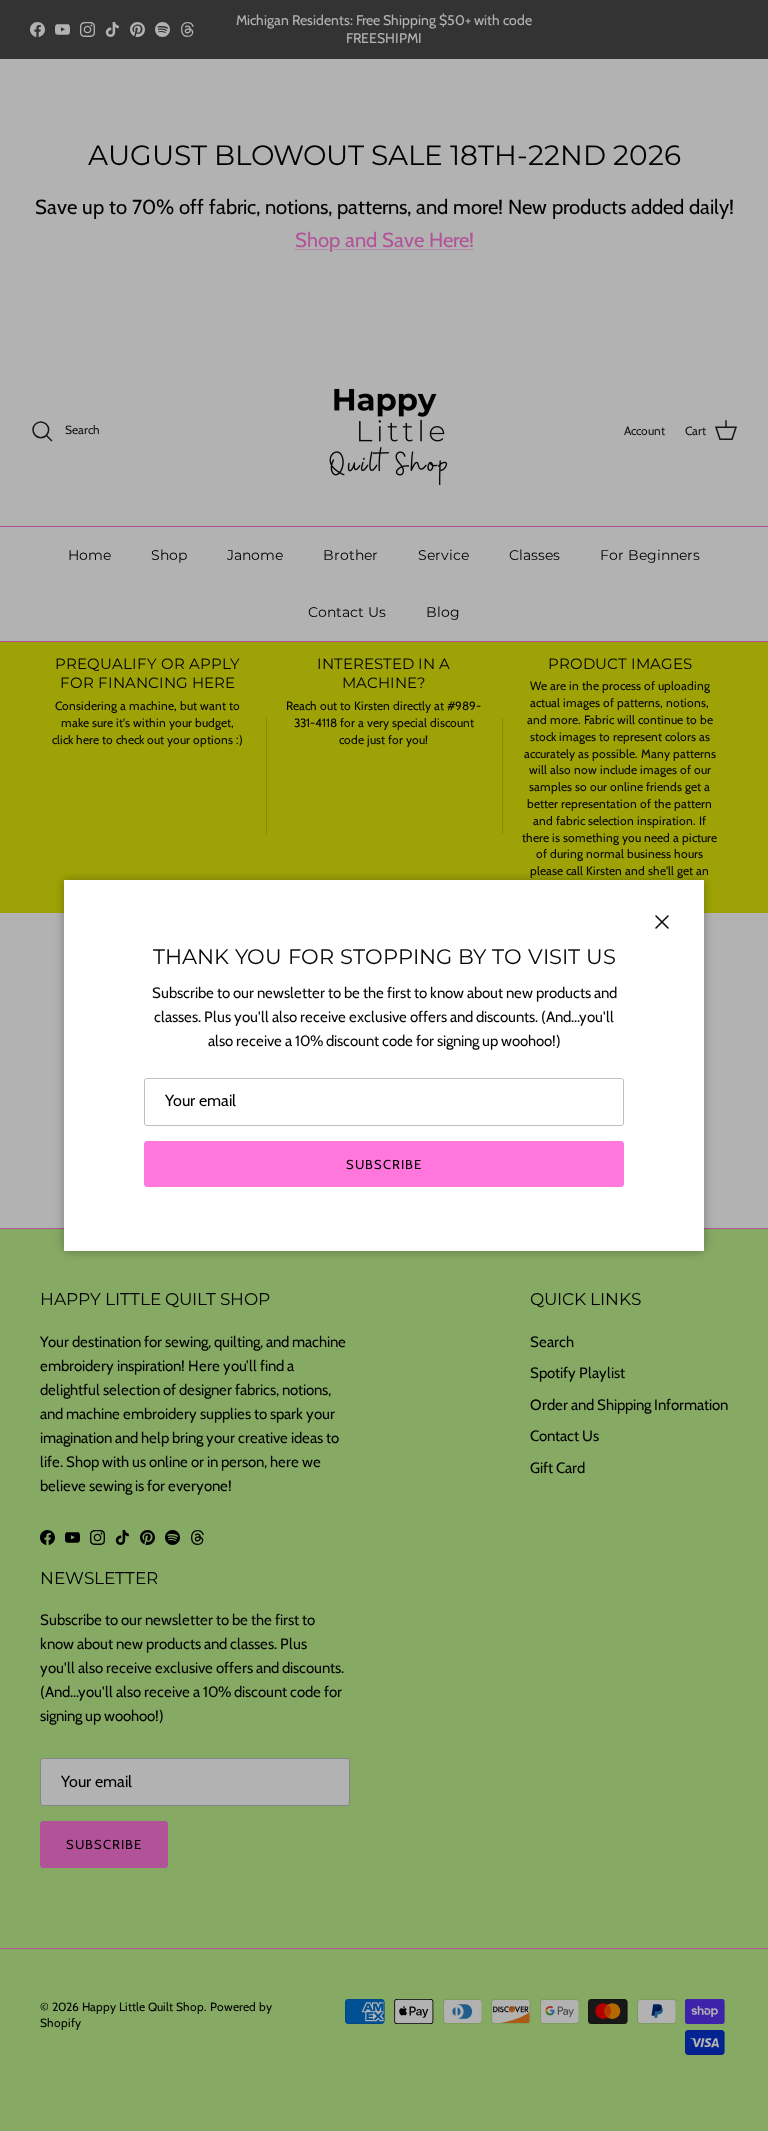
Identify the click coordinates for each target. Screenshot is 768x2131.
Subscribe (384, 1164)
